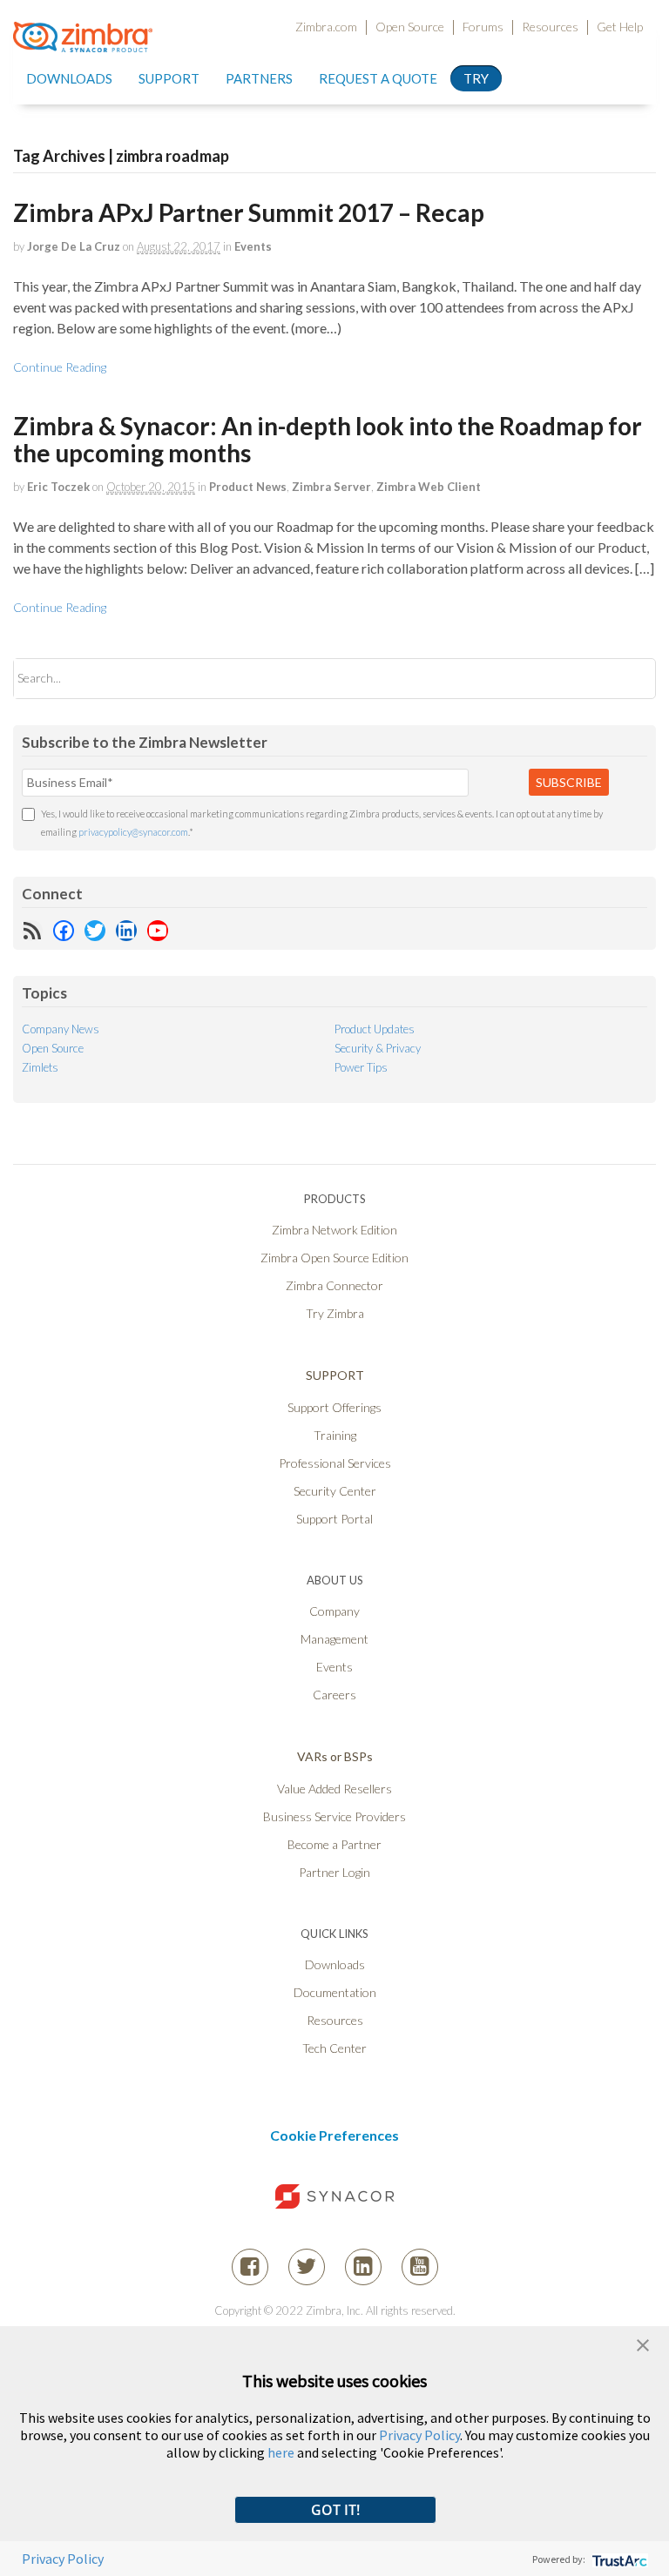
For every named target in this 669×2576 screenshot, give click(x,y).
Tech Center (334, 2048)
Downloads (69, 78)
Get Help (620, 27)
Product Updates (375, 1029)
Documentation (335, 1992)
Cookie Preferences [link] (334, 2135)
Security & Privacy (378, 1048)
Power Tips (361, 1067)
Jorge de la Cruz (74, 246)
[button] (643, 2343)
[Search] (628, 679)
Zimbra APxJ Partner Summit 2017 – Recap (249, 212)
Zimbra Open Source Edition (334, 1258)
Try (476, 78)
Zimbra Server (331, 487)
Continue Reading (60, 367)
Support (169, 78)
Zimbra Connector (334, 1285)
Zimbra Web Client (429, 487)
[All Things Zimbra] (83, 42)
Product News (248, 487)
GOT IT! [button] (335, 2510)
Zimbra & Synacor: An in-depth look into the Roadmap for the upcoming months (328, 439)
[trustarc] (618, 2559)
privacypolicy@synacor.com (133, 832)
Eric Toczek (58, 487)
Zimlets (40, 1067)
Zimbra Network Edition (334, 1230)
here (281, 2452)
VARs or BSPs (335, 1756)
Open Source (410, 27)
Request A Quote (378, 78)
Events (253, 246)
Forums (483, 27)
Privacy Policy (419, 2435)
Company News (61, 1029)
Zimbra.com (326, 27)
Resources (550, 27)
